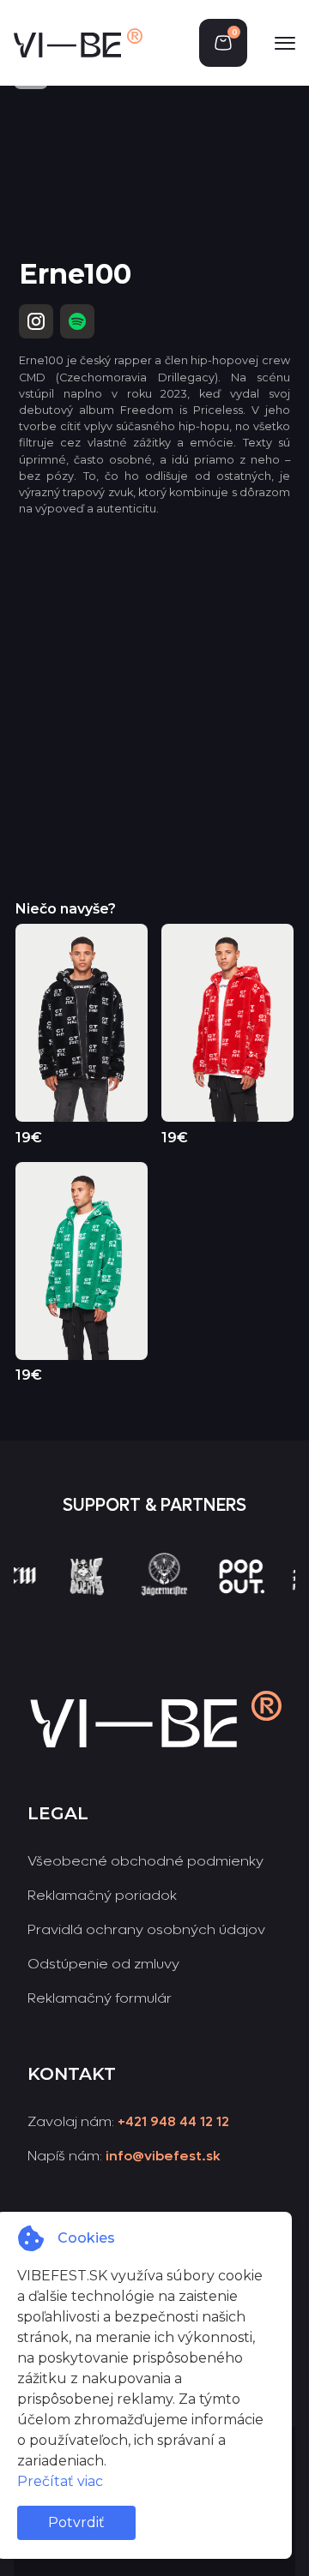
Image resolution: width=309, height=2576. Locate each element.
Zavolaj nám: (128, 2121)
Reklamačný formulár (100, 1998)
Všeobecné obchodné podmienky (145, 1861)
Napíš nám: (124, 2156)
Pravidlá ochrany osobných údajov (146, 1929)
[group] (69, 1607)
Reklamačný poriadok (102, 1895)
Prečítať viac (60, 2481)
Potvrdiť (76, 2522)
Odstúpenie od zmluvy (103, 1964)
